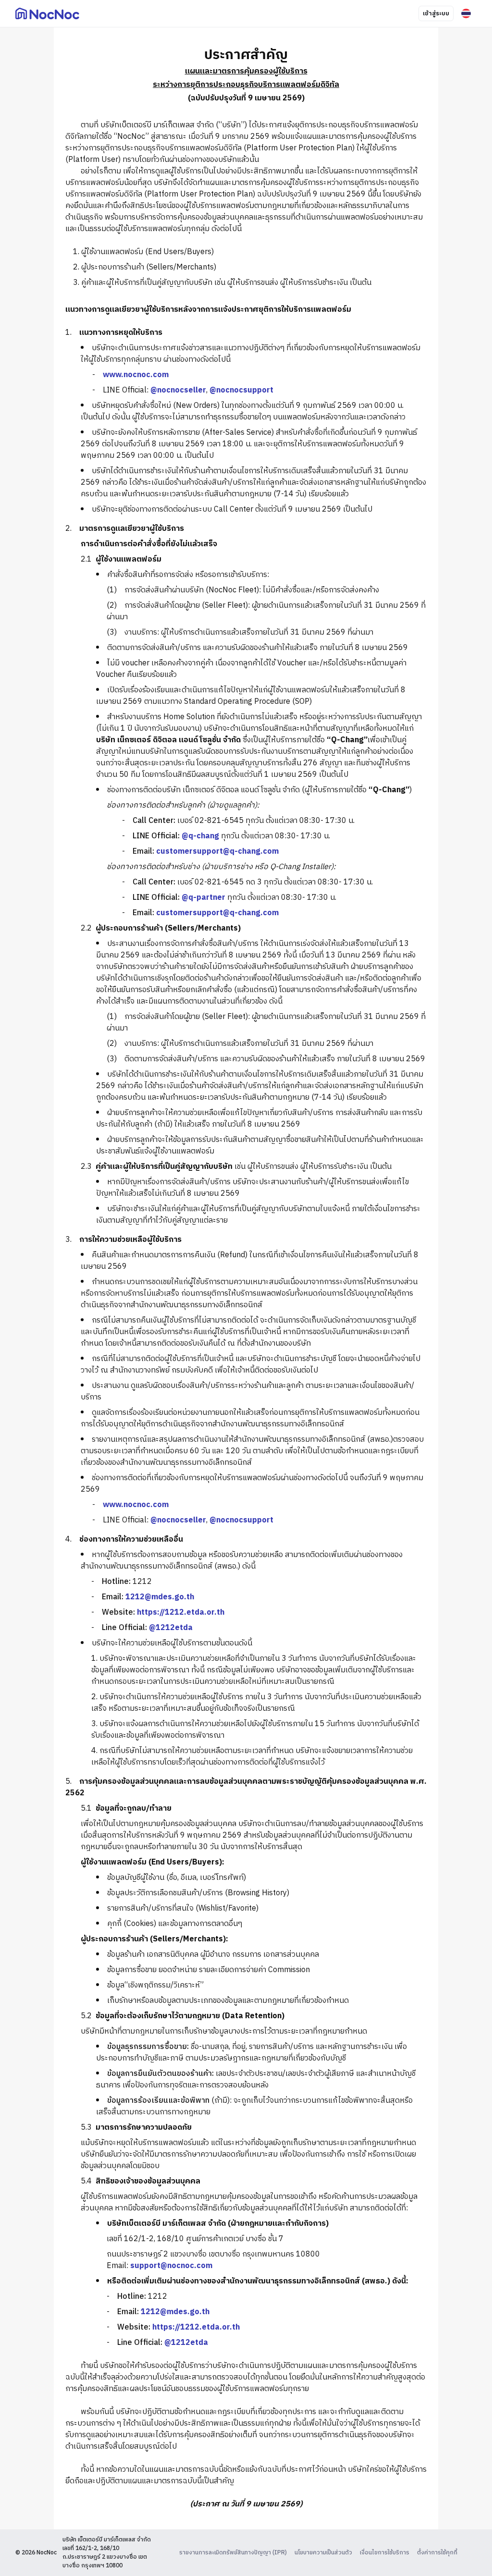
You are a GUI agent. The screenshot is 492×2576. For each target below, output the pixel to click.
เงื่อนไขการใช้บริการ (385, 2553)
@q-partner (203, 898)
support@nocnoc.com (171, 2266)
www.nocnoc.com (136, 375)
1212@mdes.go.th (160, 1597)
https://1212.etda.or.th (181, 1613)
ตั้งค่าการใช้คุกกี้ (437, 2553)
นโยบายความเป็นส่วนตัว (323, 2553)
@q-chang (200, 836)
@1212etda (171, 1628)
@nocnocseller (178, 390)
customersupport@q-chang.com (217, 852)
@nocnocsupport (241, 390)
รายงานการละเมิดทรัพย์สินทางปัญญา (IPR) (233, 2553)
